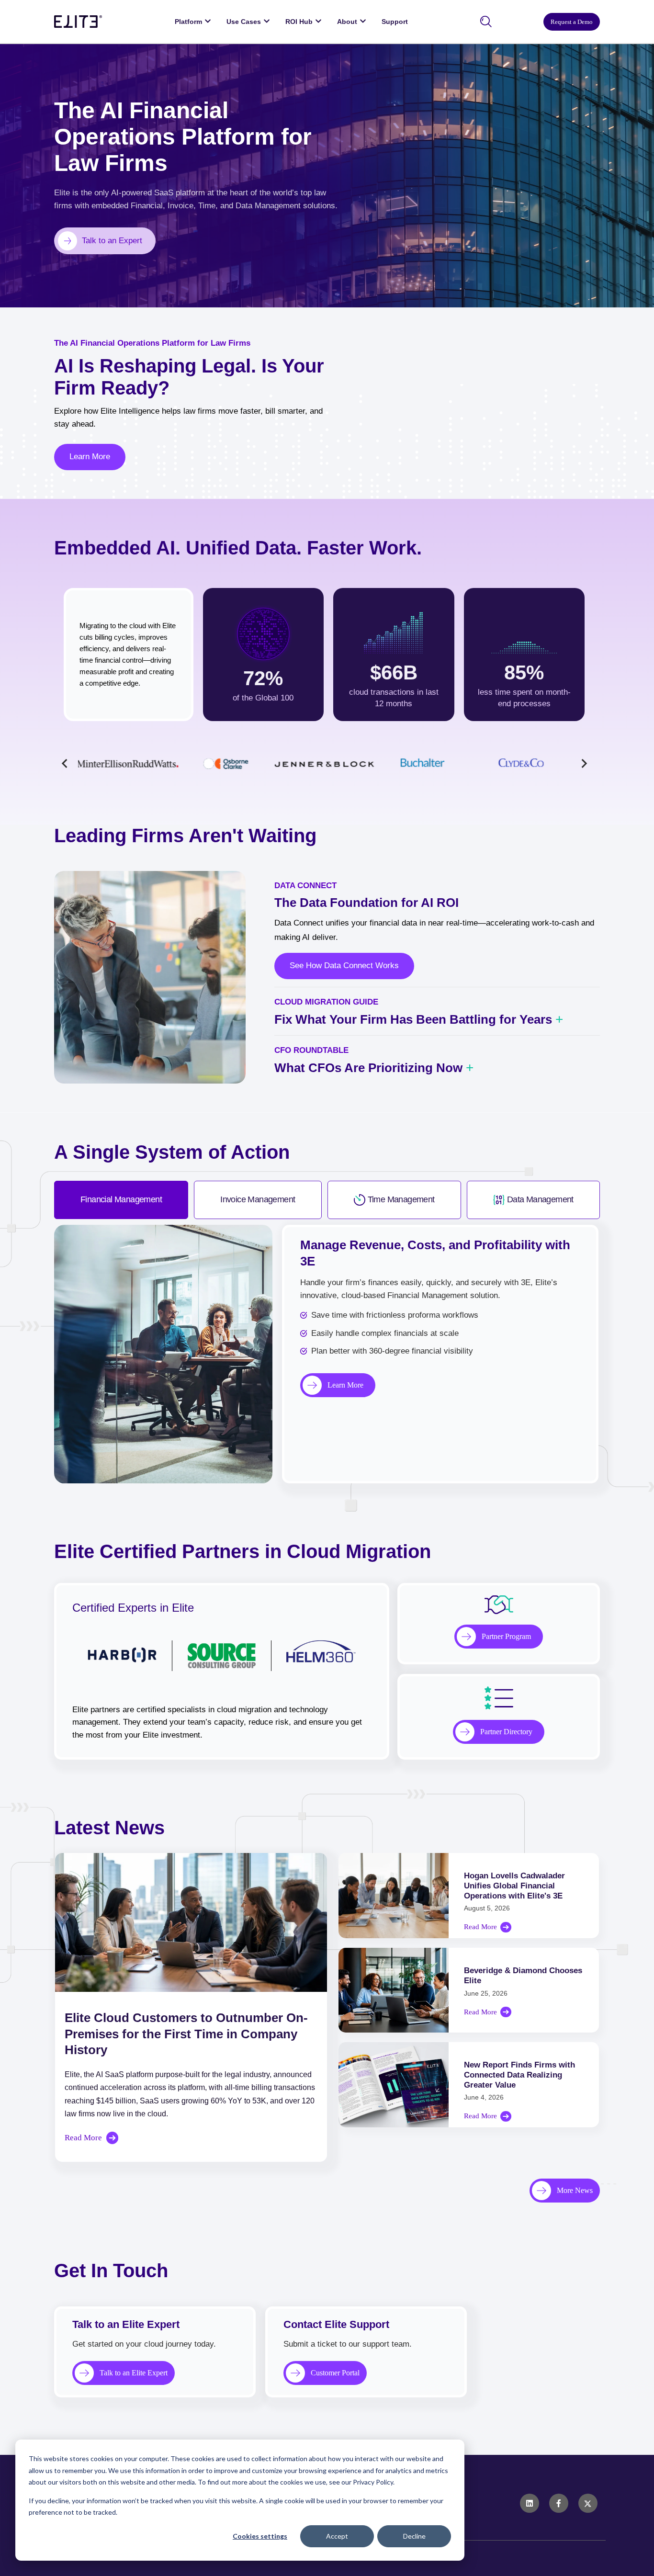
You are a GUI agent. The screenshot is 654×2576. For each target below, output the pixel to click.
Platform (188, 22)
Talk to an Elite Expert (134, 2373)
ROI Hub (299, 22)
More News (575, 2190)
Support (395, 22)
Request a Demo (572, 22)
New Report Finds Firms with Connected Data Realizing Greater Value (519, 2075)
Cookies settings (260, 2536)
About (347, 22)
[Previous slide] (65, 763)
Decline (414, 2536)
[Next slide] (583, 763)
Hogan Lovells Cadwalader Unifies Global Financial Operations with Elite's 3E (514, 1886)
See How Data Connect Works (344, 966)
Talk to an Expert (112, 241)
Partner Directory (506, 1732)
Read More (83, 2138)
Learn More (90, 457)
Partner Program (506, 1636)
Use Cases (244, 22)
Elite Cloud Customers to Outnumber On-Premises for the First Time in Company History (186, 2034)
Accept (337, 2536)
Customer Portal (335, 2373)
